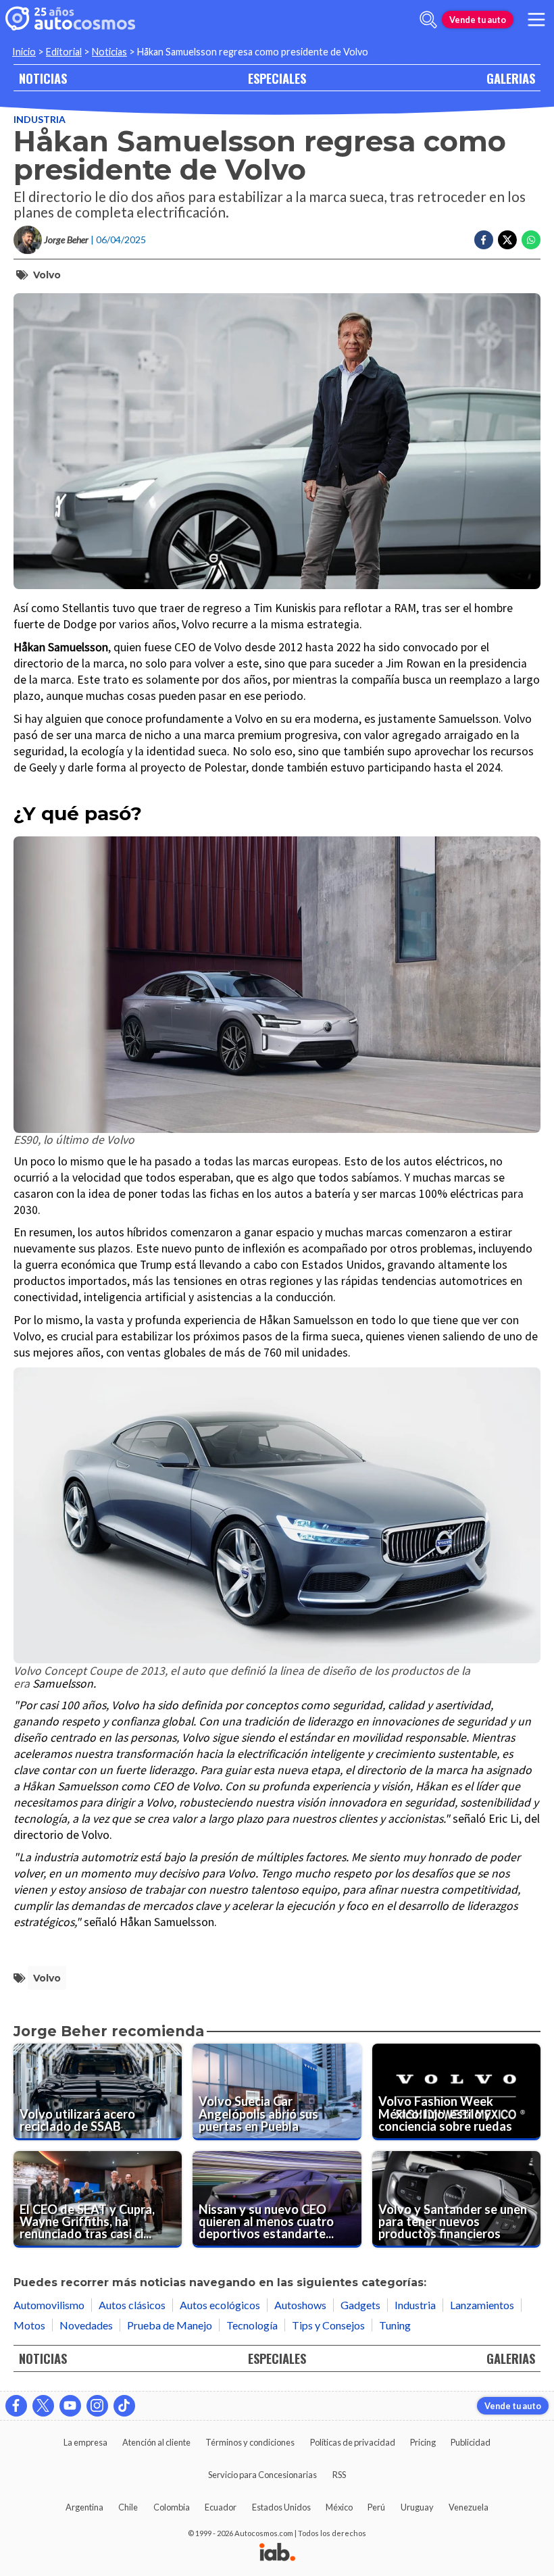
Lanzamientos (482, 2305)
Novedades (86, 2325)
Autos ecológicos (220, 2305)
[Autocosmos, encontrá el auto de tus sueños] (70, 20)
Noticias (109, 52)
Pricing (423, 2442)
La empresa (85, 2442)
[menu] (536, 20)
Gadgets (360, 2305)
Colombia (172, 2507)
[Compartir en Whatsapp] (531, 240)
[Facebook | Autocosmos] (16, 2406)
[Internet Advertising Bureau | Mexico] (277, 2553)
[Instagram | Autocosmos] (97, 2406)
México (339, 2507)
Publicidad (471, 2442)
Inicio (24, 52)
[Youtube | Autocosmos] (70, 2406)
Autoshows (300, 2305)
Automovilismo (49, 2305)
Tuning (395, 2325)
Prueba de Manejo (170, 2325)
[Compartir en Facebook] (484, 240)
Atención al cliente (156, 2442)
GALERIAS (511, 78)
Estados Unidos (281, 2507)
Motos (29, 2325)
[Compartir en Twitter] (507, 240)
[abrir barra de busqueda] (428, 20)
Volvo (47, 275)
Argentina (84, 2507)
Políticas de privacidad (353, 2442)
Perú (376, 2507)
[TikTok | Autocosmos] (124, 2406)
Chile (128, 2507)
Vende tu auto (478, 20)
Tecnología (252, 2325)
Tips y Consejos (328, 2325)
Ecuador (221, 2507)
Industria (40, 119)
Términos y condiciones (250, 2442)
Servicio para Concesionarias (262, 2475)
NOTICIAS (43, 78)
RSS (339, 2475)
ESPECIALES (277, 78)
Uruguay (417, 2507)
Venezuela (469, 2507)
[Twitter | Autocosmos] (43, 2406)
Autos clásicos (132, 2305)
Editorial (64, 52)
